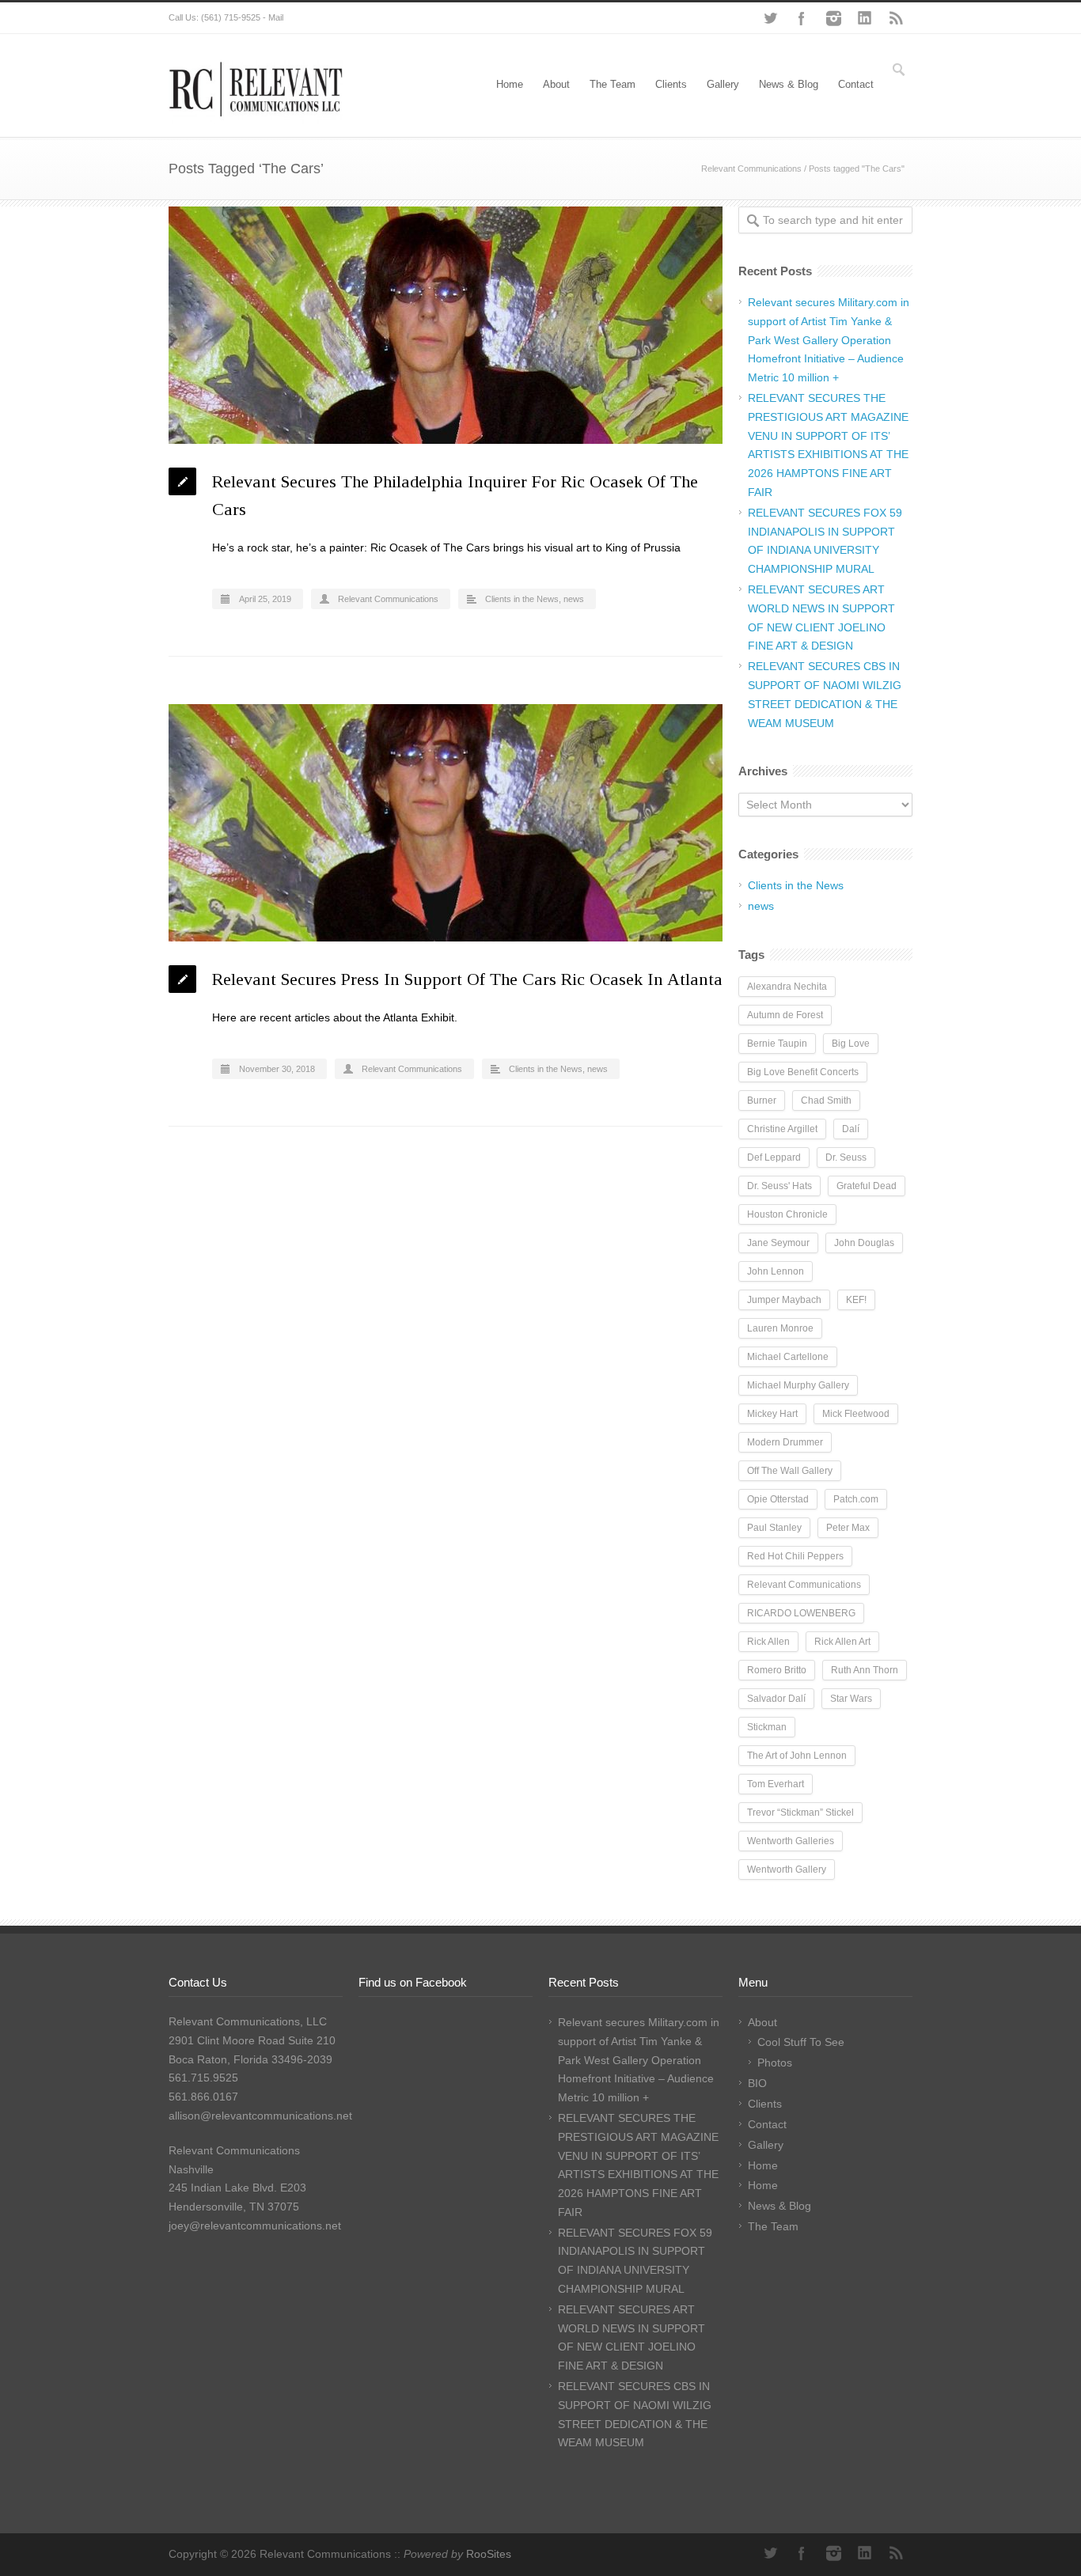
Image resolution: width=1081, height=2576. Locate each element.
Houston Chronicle (787, 1214)
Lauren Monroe (780, 1328)
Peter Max (848, 1528)
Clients (671, 84)
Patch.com (856, 1499)
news (574, 599)
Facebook (802, 18)
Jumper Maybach (784, 1300)
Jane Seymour (778, 1243)
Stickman (767, 1727)
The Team (613, 84)
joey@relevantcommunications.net (255, 2226)
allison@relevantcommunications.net (260, 2116)
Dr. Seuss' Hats (779, 1186)
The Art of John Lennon (797, 1756)
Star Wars (851, 1699)
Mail (276, 17)
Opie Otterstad (778, 1499)
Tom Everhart (776, 1784)
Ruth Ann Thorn (865, 1670)
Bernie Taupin (777, 1044)
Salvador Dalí (776, 1699)
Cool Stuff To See (801, 2042)
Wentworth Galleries (791, 1841)
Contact (856, 84)
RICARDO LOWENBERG (801, 1613)
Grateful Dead (867, 1186)
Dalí (851, 1129)
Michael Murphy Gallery (798, 1385)
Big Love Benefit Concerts (803, 1072)
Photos (775, 2063)
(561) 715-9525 (231, 17)
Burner (762, 1100)
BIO (757, 2083)
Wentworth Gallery (787, 1869)
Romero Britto (777, 1670)
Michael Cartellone (788, 1357)
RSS (897, 18)
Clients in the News (522, 599)
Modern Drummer (785, 1442)
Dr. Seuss (846, 1157)
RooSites (489, 2554)
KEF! (856, 1300)
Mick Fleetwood (856, 1414)
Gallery (723, 84)
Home (510, 84)
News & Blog (789, 84)
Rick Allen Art (842, 1642)
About (556, 84)
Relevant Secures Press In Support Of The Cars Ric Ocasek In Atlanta (467, 979)
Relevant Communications (751, 169)
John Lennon (776, 1271)
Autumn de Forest (785, 1015)
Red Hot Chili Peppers (795, 1556)
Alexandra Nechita (787, 987)
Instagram (833, 18)
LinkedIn (865, 18)
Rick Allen (768, 1642)
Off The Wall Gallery (790, 1471)
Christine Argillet (782, 1129)
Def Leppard (774, 1157)
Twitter (770, 18)
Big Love (851, 1044)
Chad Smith (826, 1100)
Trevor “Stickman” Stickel (800, 1813)
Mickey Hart (772, 1414)
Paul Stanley (774, 1528)
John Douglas (864, 1243)
